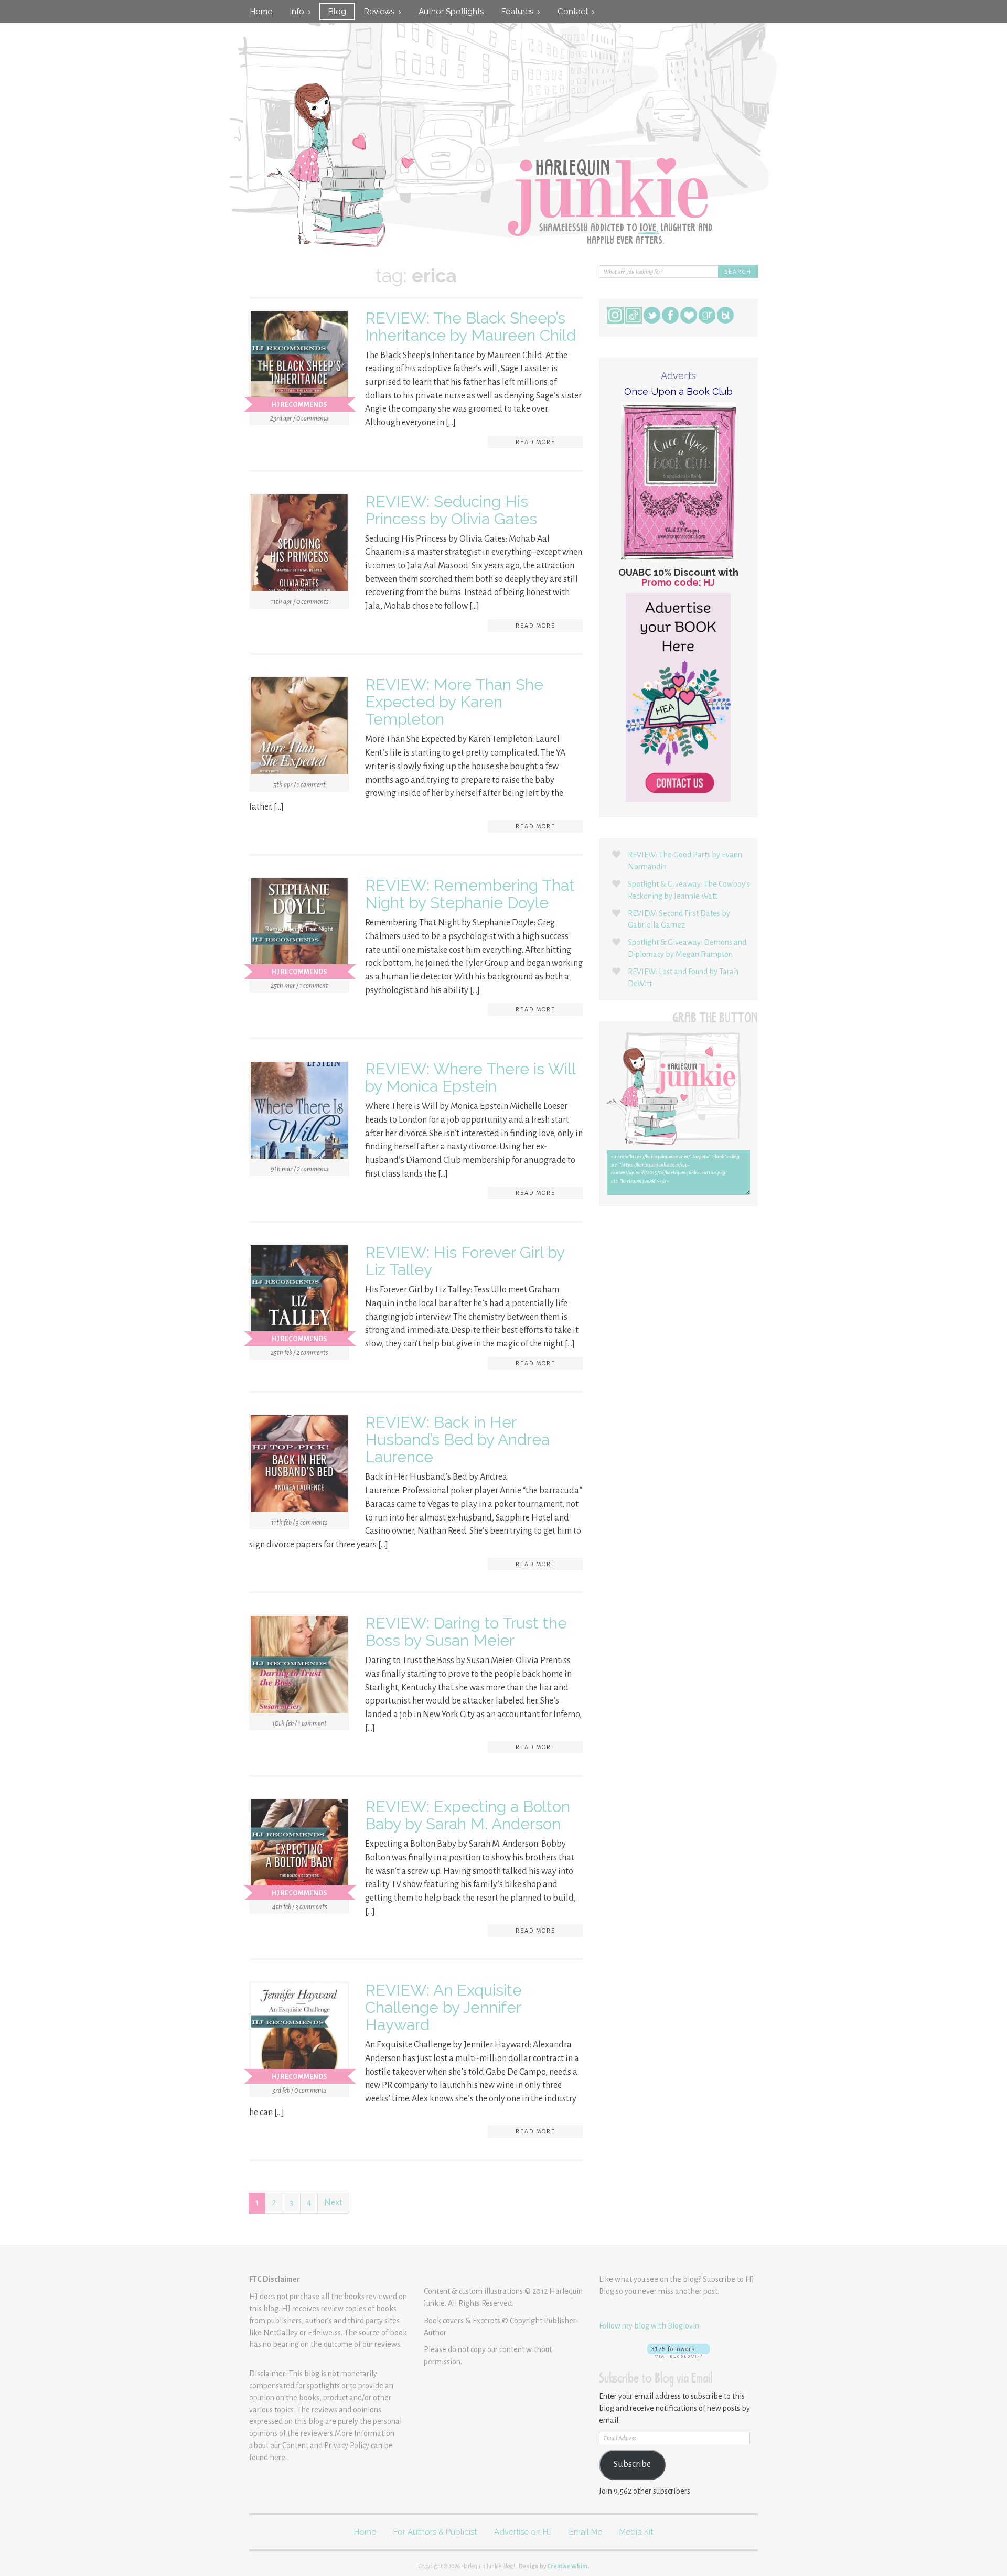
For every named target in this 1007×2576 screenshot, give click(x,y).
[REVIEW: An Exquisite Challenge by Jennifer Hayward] (299, 2034)
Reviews (381, 12)
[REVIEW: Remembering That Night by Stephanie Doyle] (299, 929)
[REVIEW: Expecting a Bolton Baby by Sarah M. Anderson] (299, 1850)
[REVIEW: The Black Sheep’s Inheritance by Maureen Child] (299, 361)
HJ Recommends (299, 405)
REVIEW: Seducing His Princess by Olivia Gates (451, 510)
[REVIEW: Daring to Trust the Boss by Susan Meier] (299, 1667)
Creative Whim (567, 2566)
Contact (575, 12)
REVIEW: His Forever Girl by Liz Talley (465, 1261)
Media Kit (636, 2532)
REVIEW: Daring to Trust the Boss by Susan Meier (466, 1632)
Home (261, 12)
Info (299, 12)
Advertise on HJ (523, 2532)
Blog (337, 12)
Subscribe (632, 2464)
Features (519, 12)
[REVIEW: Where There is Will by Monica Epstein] (299, 1113)
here (277, 2458)
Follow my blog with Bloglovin (649, 2326)
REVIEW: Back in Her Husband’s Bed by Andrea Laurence (457, 1440)
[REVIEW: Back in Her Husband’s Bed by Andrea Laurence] (299, 1466)
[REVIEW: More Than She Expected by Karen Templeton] (299, 728)
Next (333, 2203)
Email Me (586, 2532)
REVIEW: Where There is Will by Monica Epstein (470, 1077)
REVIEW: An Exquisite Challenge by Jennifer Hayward (443, 2007)
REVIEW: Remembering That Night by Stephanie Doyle (470, 894)
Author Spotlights (451, 12)
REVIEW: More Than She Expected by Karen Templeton (454, 702)
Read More (535, 442)
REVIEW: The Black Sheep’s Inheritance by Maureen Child (470, 327)
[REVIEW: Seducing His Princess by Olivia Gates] (299, 545)
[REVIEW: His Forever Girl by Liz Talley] (299, 1296)
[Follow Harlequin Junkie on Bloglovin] (678, 2351)
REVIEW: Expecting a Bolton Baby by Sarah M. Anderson (468, 1815)
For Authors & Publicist (435, 2532)
